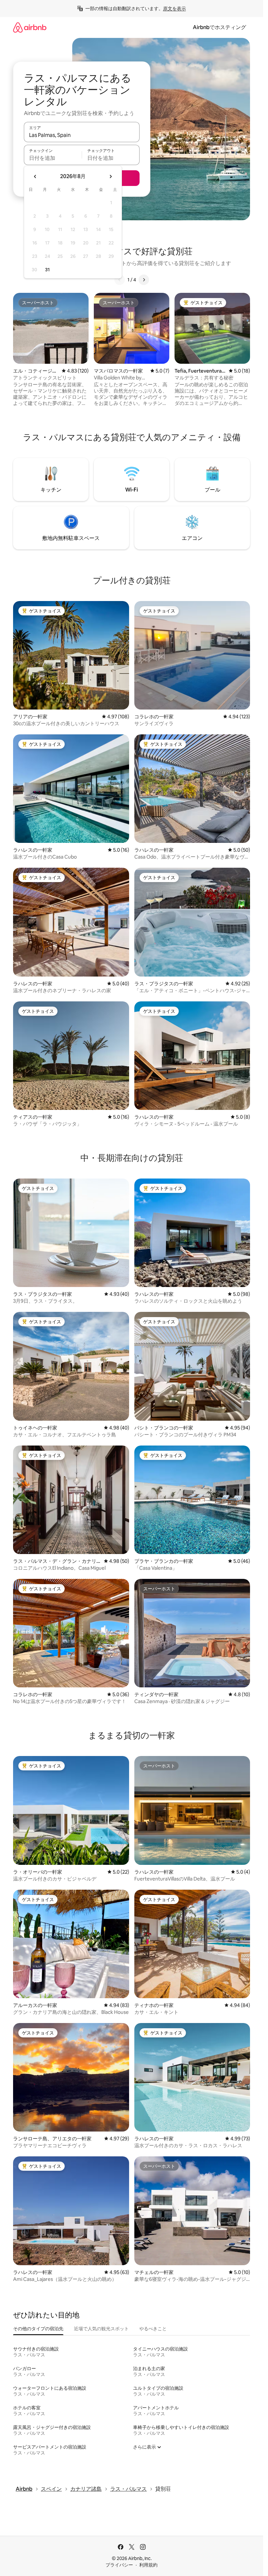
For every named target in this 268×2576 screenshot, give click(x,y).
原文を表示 (175, 8)
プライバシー (119, 2565)
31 (47, 270)
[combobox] (82, 135)
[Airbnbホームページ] (30, 27)
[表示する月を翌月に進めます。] (110, 176)
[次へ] (144, 280)
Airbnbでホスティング (219, 27)
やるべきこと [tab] (153, 2329)
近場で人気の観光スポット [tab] (101, 2329)
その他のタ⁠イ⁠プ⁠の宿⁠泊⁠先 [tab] (38, 2329)
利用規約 (148, 2565)
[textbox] (53, 158)
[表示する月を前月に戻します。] (35, 176)
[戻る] (120, 280)
